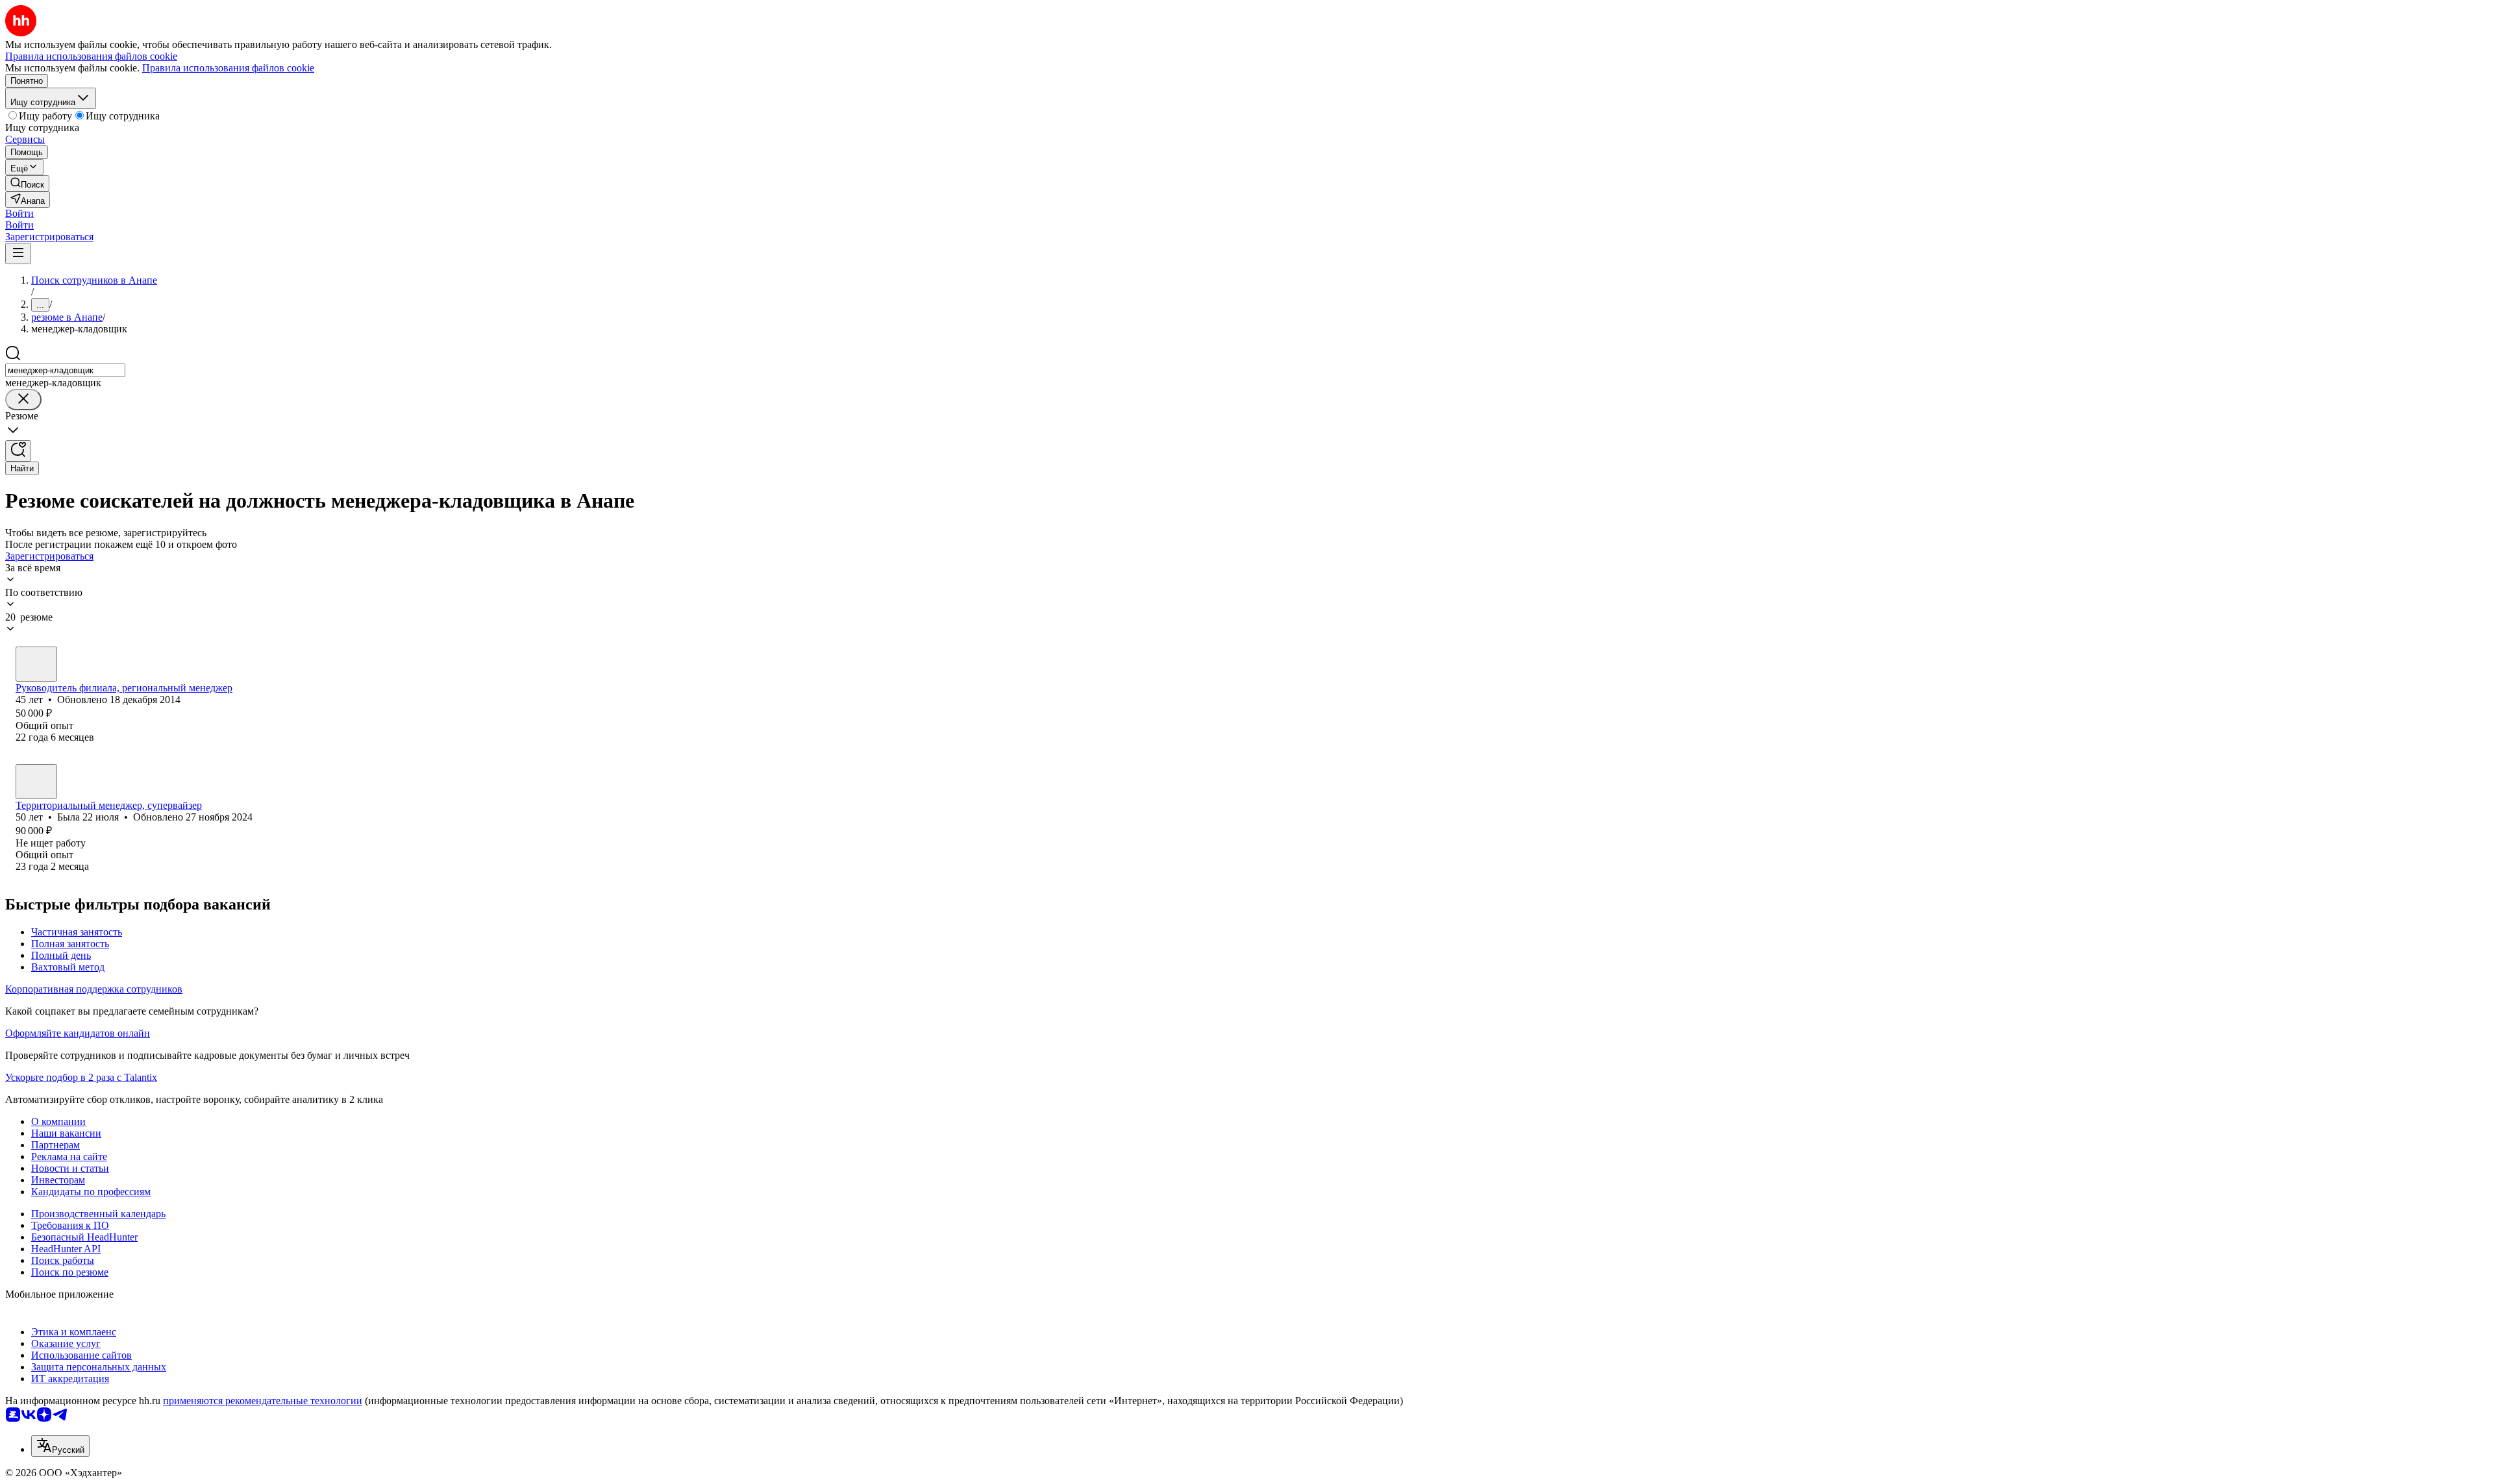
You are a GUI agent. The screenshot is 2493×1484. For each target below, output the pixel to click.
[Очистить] (23, 400)
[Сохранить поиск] (18, 451)
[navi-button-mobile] (18, 254)
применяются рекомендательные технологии (263, 1401)
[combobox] (65, 370)
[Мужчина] (36, 664)
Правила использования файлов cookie (228, 68)
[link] (27, 183)
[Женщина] (36, 782)
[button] (19, 213)
